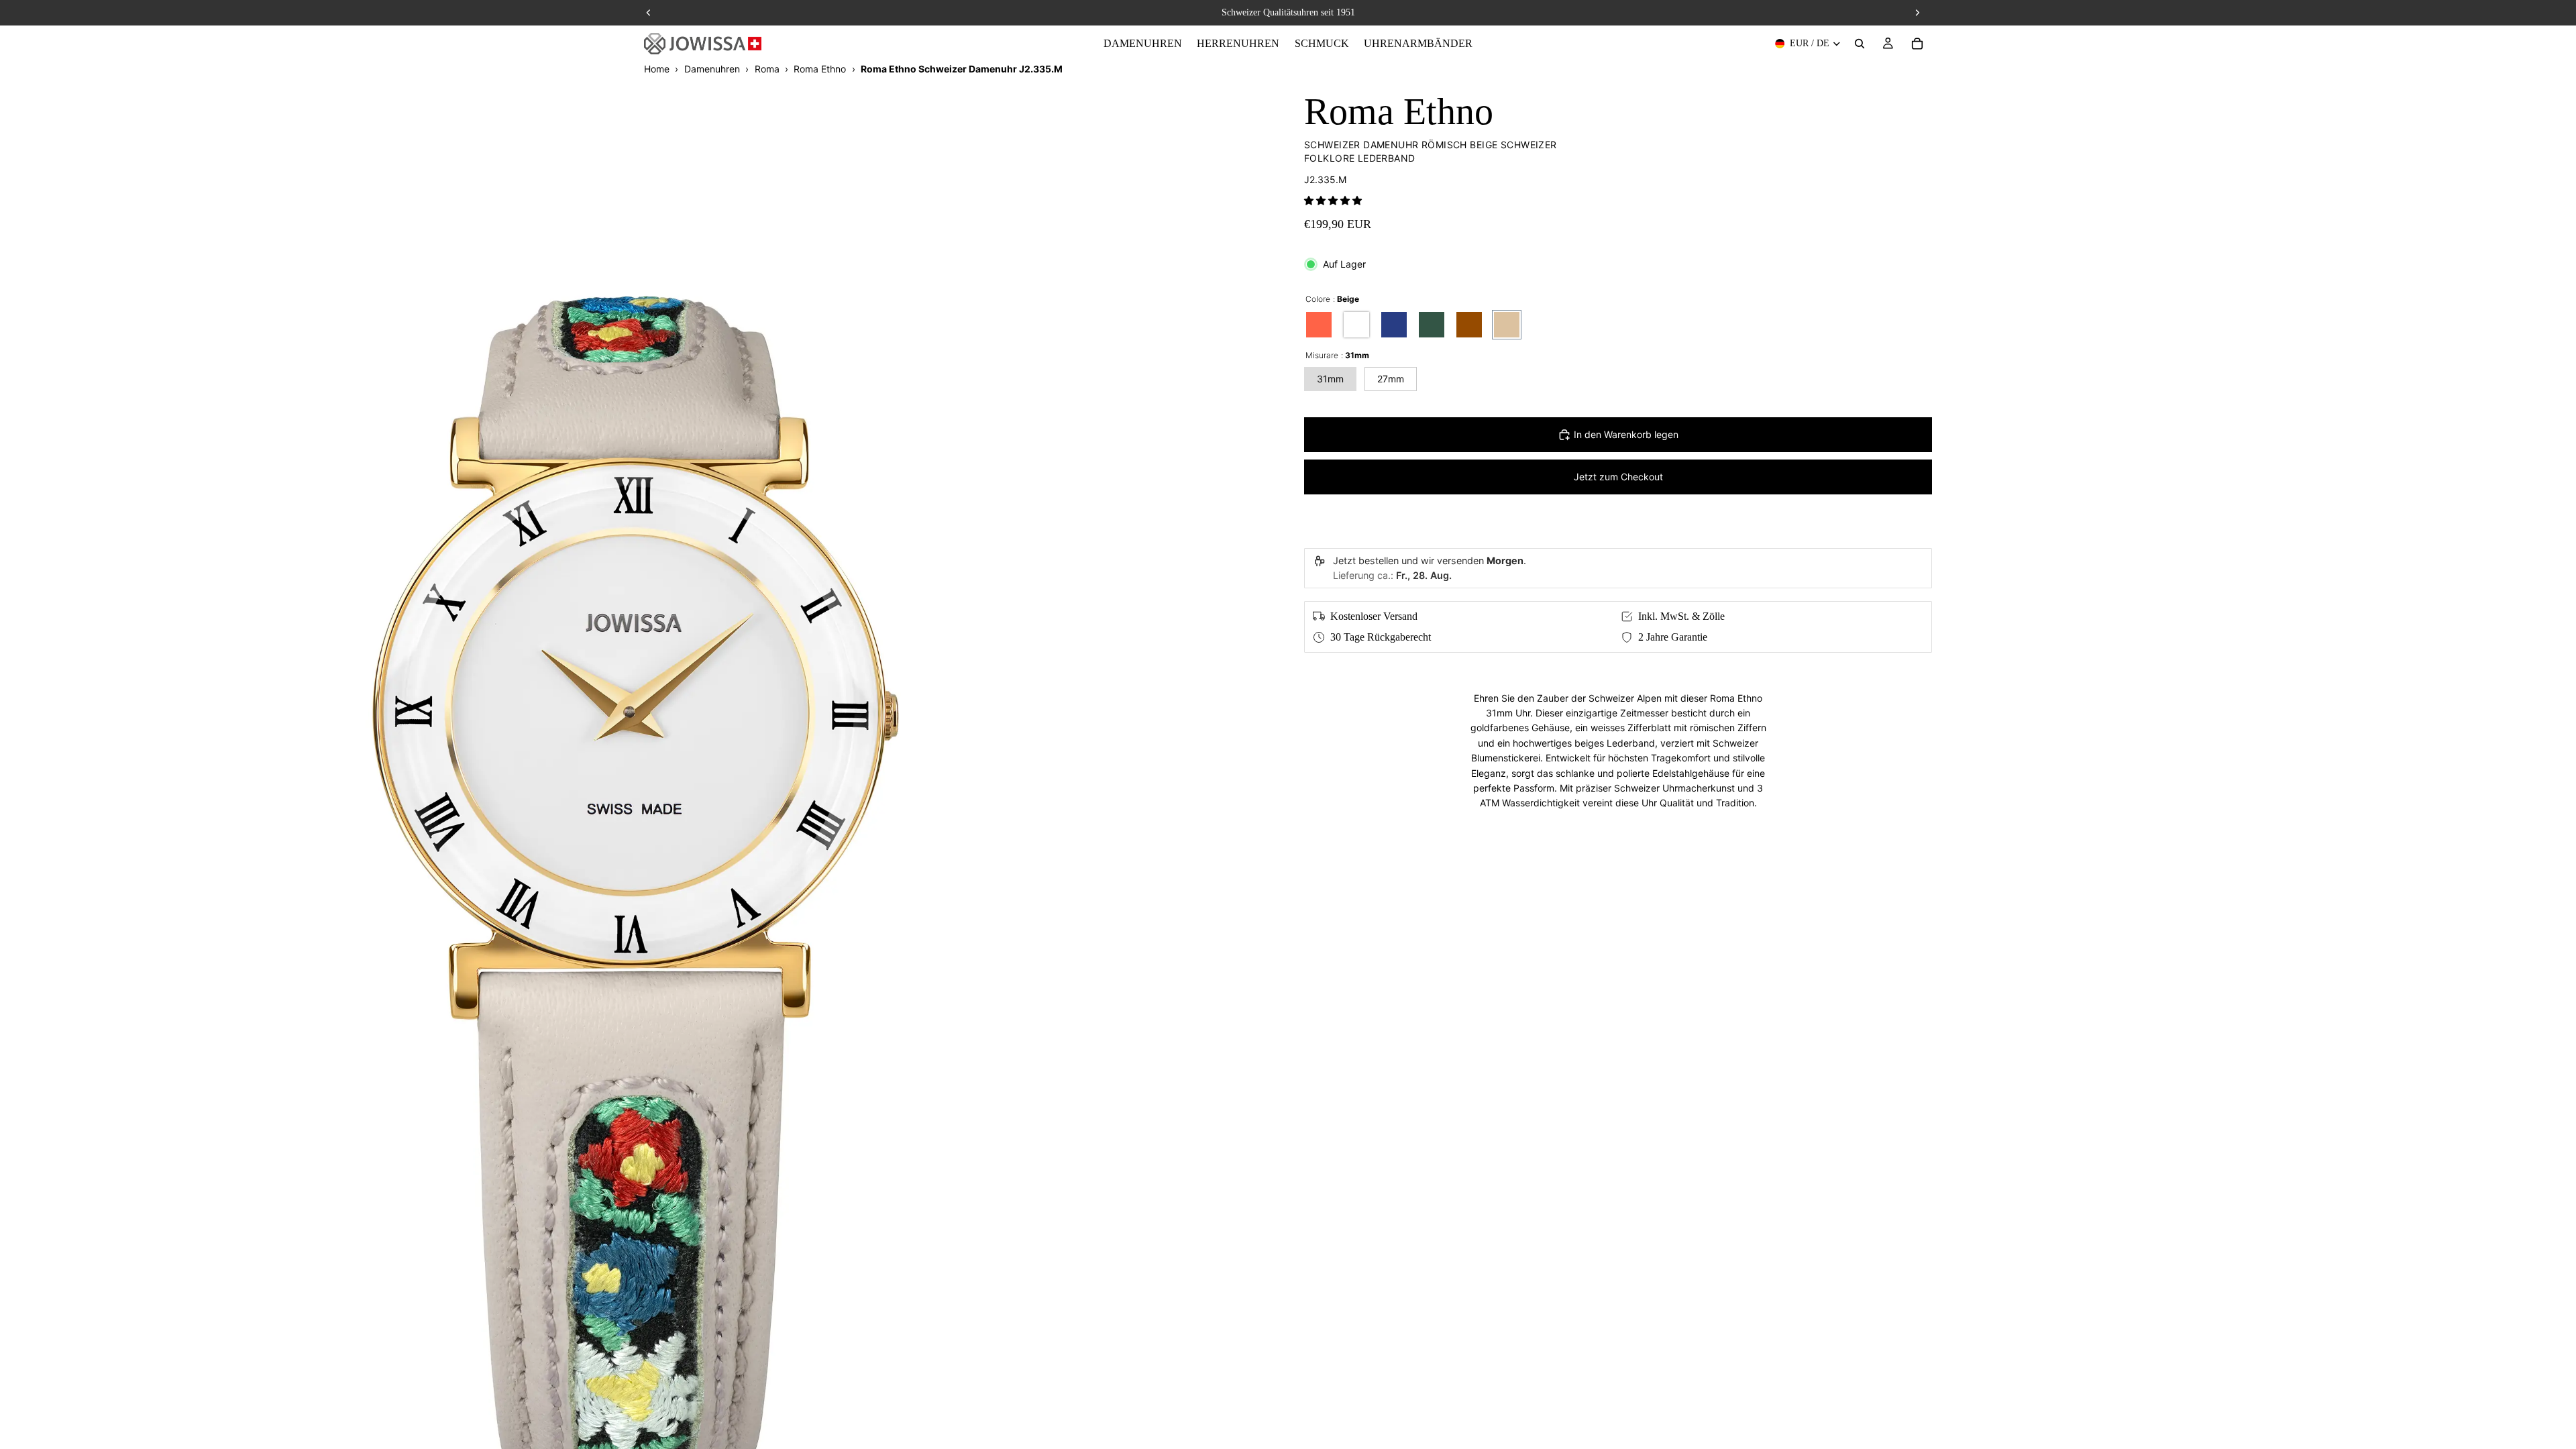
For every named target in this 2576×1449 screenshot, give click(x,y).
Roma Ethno (820, 69)
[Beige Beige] (1507, 325)
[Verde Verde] (1432, 325)
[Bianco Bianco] (1356, 325)
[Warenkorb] (1917, 44)
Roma (767, 69)
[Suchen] (1860, 44)
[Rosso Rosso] (1319, 325)
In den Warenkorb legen (1626, 434)
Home (657, 69)
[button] (1333, 200)
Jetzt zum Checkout (1618, 477)
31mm (1330, 379)
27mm (1391, 379)
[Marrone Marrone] (1469, 325)
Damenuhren (712, 69)
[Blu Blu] (1394, 325)
